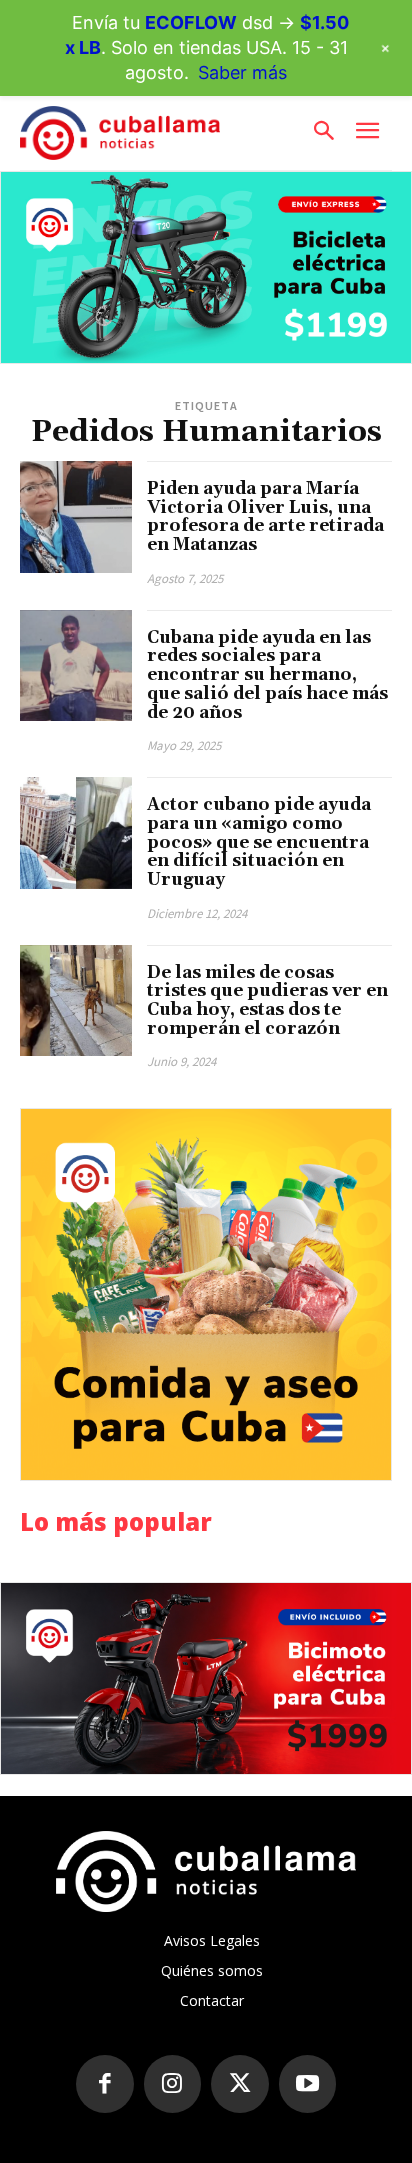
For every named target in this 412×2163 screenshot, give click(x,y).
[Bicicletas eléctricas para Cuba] (206, 267)
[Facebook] (105, 2084)
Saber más (242, 72)
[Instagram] (173, 2084)
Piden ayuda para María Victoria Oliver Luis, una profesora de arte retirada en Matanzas (265, 517)
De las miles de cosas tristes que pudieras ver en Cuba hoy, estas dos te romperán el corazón (267, 1001)
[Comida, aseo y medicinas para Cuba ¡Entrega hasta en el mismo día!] (206, 1294)
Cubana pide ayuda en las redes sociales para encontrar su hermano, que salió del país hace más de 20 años (267, 675)
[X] (240, 2084)
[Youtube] (308, 2084)
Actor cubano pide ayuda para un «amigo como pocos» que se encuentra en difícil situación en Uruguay (259, 842)
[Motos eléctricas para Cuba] (206, 1678)
